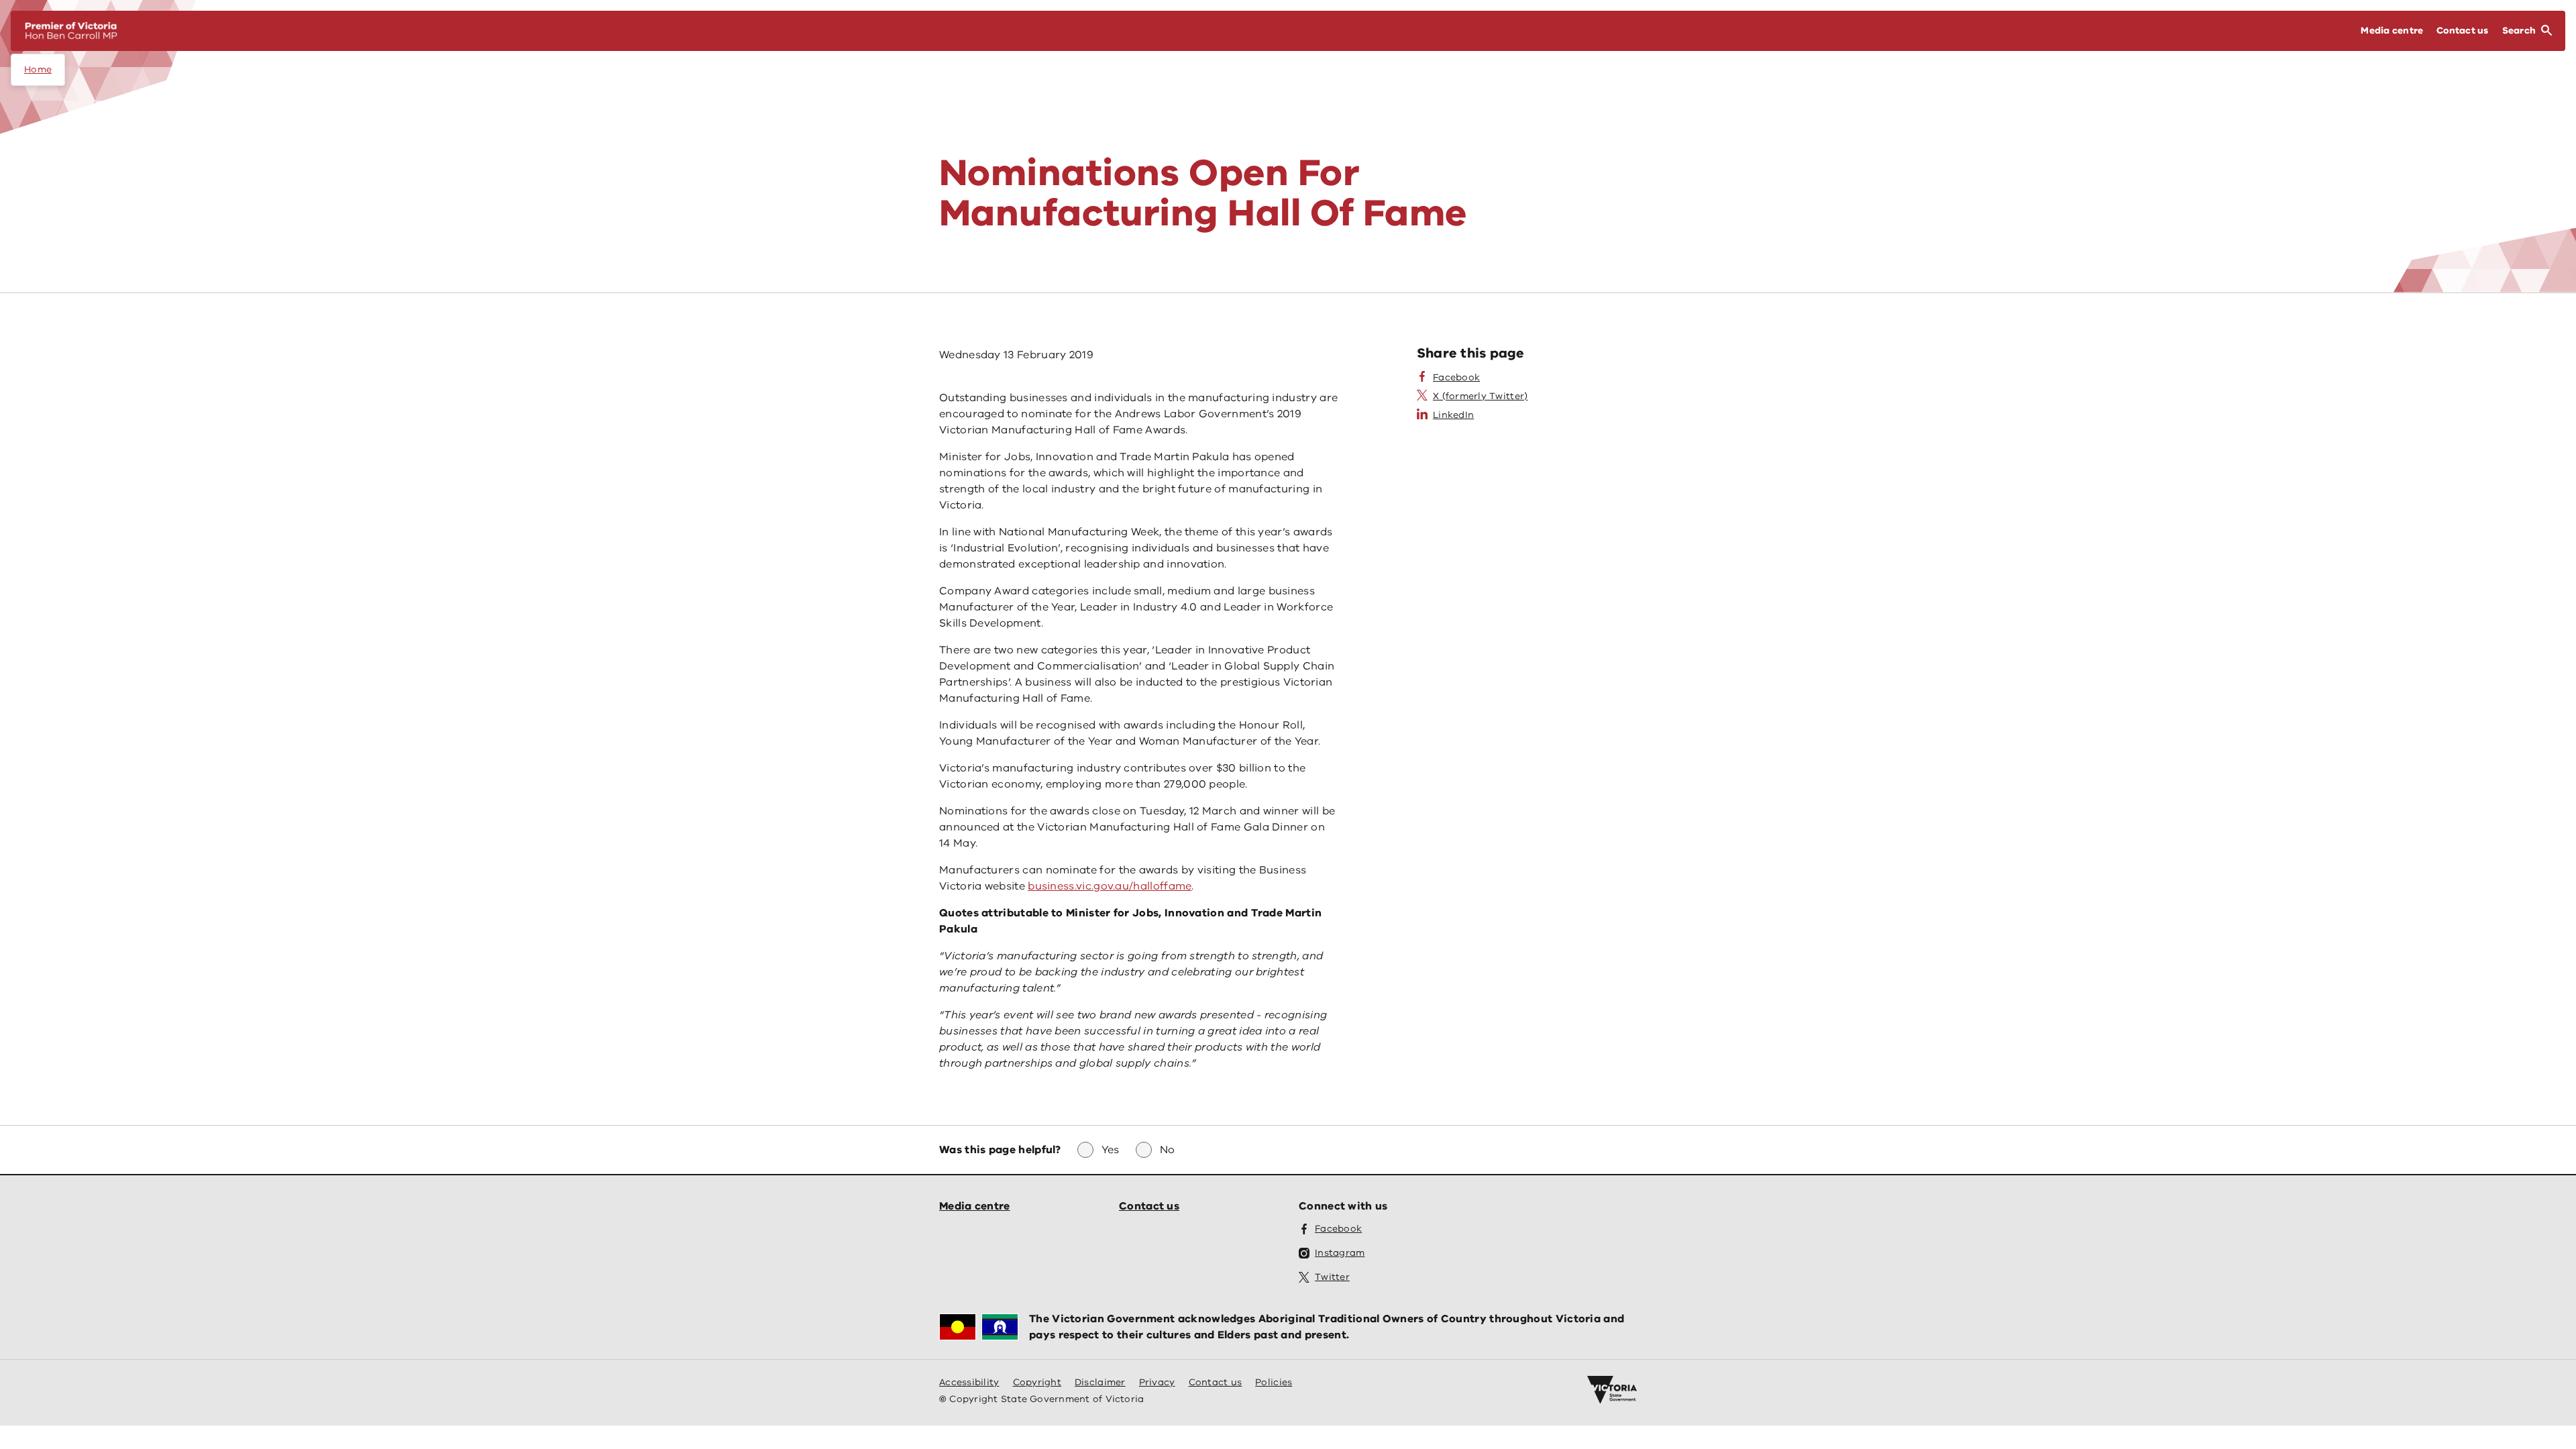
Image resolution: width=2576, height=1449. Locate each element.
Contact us (1149, 1206)
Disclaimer (1100, 1382)
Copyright (1037, 1382)
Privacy (1157, 1382)
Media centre (975, 1206)
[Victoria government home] (1612, 1390)
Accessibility (969, 1382)
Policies (1274, 1382)
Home (38, 69)
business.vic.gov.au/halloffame (1110, 886)
